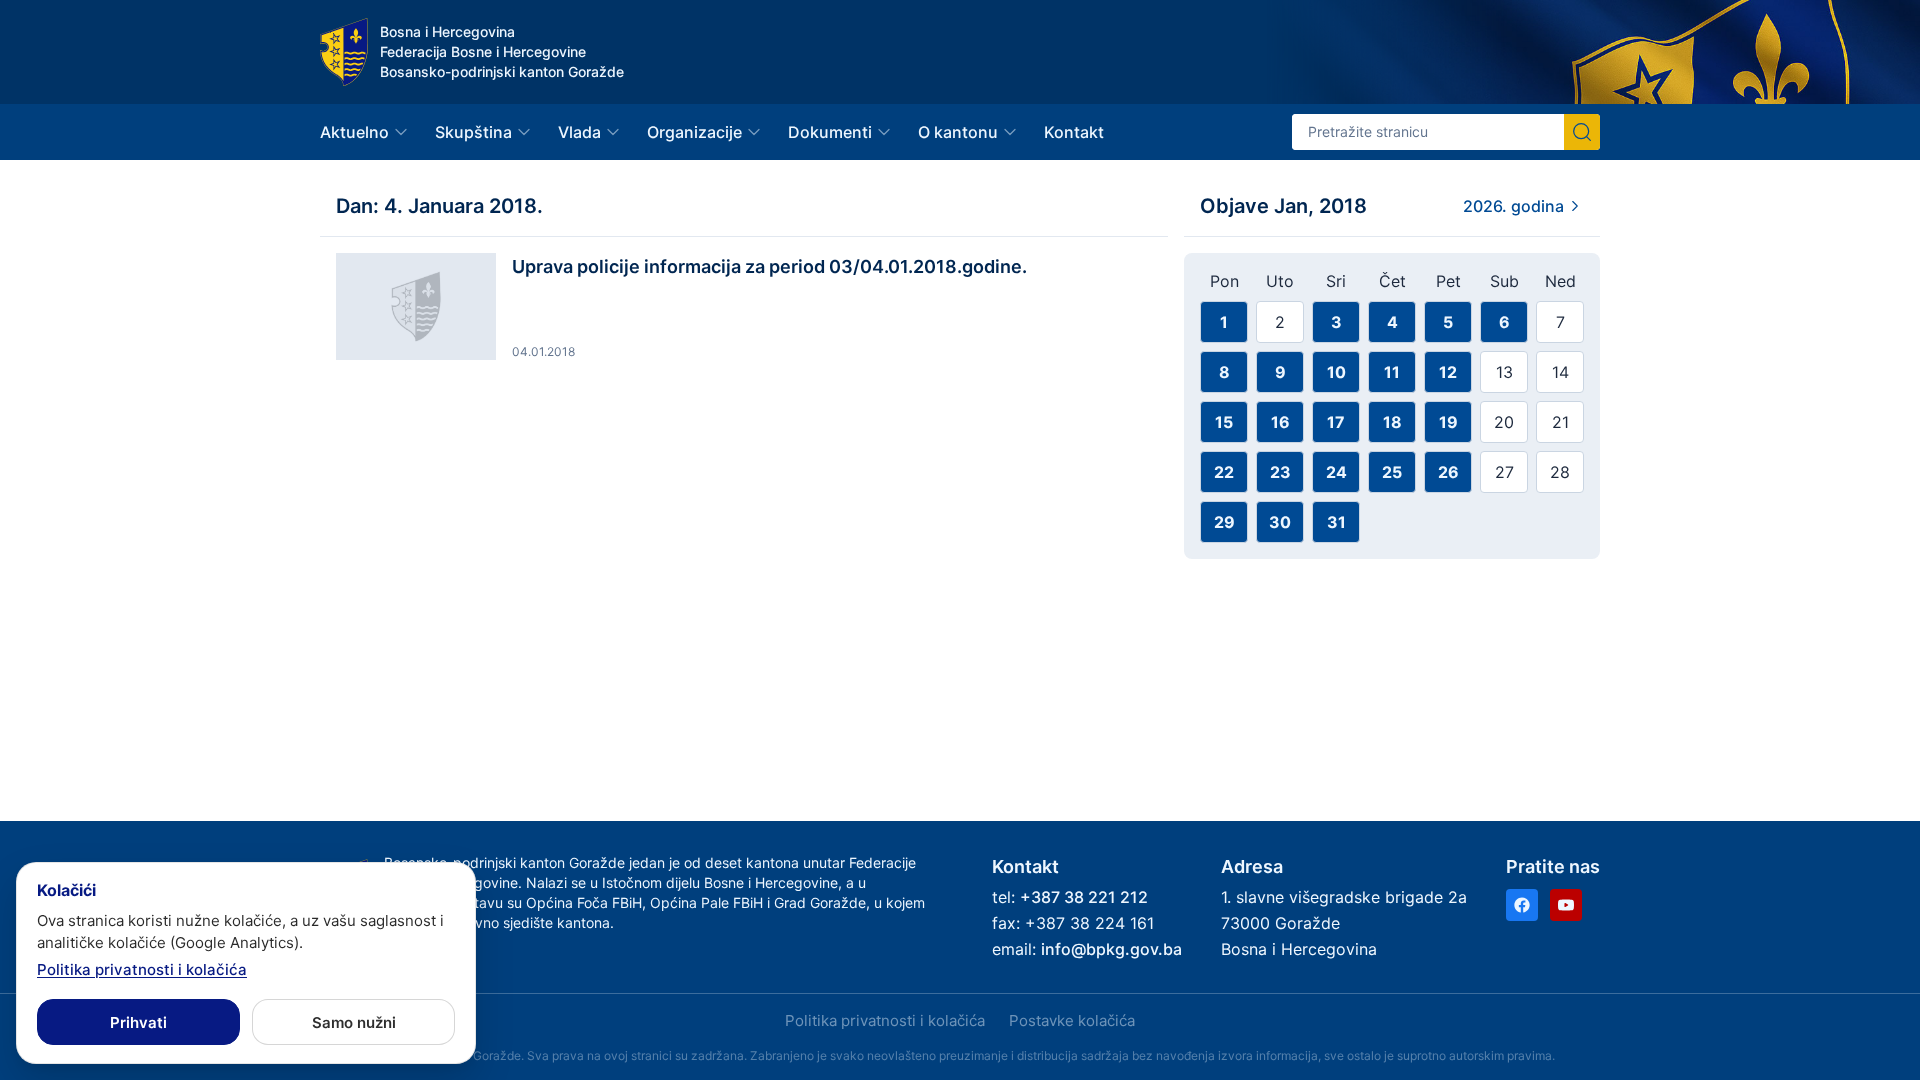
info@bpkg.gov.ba (1111, 949)
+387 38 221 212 (1084, 897)
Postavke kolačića (1072, 1020)
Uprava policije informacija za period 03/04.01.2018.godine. (769, 266)
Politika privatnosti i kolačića (885, 1020)
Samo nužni (354, 1022)
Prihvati (138, 1022)
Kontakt (1074, 132)
